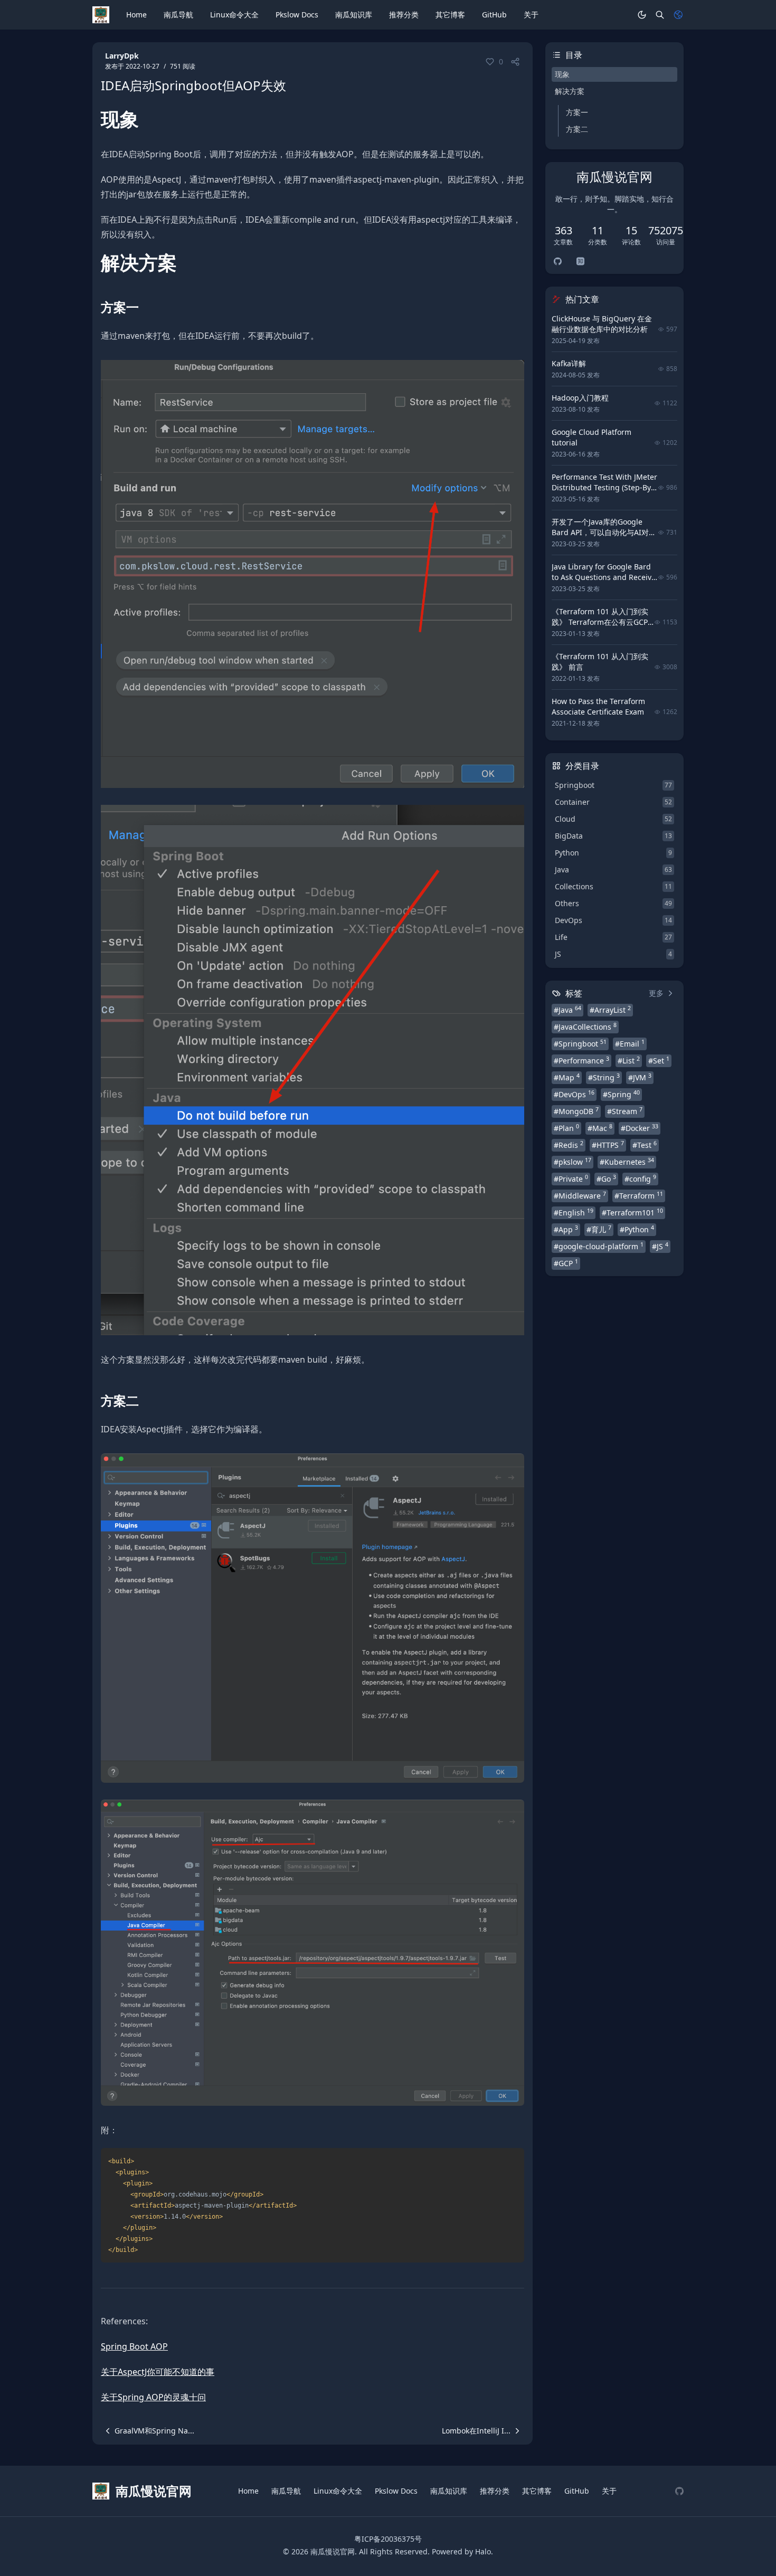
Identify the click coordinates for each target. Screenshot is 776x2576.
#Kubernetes (627, 1162)
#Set (659, 1060)
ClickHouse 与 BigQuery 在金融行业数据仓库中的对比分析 (602, 324)
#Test (645, 1145)
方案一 (577, 112)
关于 (531, 15)
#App (566, 1229)
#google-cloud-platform (599, 1246)
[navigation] (148, 2431)
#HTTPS (608, 1145)
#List (629, 1060)
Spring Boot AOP (134, 2346)
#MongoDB (576, 1111)
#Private (571, 1178)
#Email (630, 1043)
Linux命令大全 (234, 15)
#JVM (640, 1077)
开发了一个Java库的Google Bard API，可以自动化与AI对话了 (604, 532)
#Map (567, 1077)
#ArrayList (610, 1010)
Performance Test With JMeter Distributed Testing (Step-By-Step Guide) (604, 487)
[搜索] (660, 15)
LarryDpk (122, 56)
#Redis (569, 1145)
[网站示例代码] (679, 2491)
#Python (637, 1229)
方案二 (577, 129)
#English (574, 1212)
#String (604, 1077)
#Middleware (580, 1195)
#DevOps (574, 1094)
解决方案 (570, 91)
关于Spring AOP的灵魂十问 (153, 2397)
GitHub (494, 15)
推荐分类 (404, 15)
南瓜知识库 (354, 15)
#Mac (600, 1128)
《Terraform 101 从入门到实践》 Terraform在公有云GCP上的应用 (600, 622)
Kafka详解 (569, 363)
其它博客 (450, 15)
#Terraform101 (632, 1212)
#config (640, 1178)
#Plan (566, 1128)
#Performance (581, 1060)
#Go (606, 1178)
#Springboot (580, 1043)
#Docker (640, 1128)
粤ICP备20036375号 (388, 2539)
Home (136, 15)
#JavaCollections (585, 1026)
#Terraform (639, 1195)
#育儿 (599, 1229)
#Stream (625, 1111)
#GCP (566, 1263)
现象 (562, 74)
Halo (483, 2551)
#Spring (621, 1094)
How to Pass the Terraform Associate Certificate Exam (598, 706)
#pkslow (572, 1162)
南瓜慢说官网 (333, 2551)
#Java (567, 1010)
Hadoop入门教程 (580, 398)
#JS (660, 1246)
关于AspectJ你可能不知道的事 (158, 2372)
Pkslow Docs (297, 15)
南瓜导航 (178, 15)
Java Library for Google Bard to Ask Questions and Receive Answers (604, 577)
